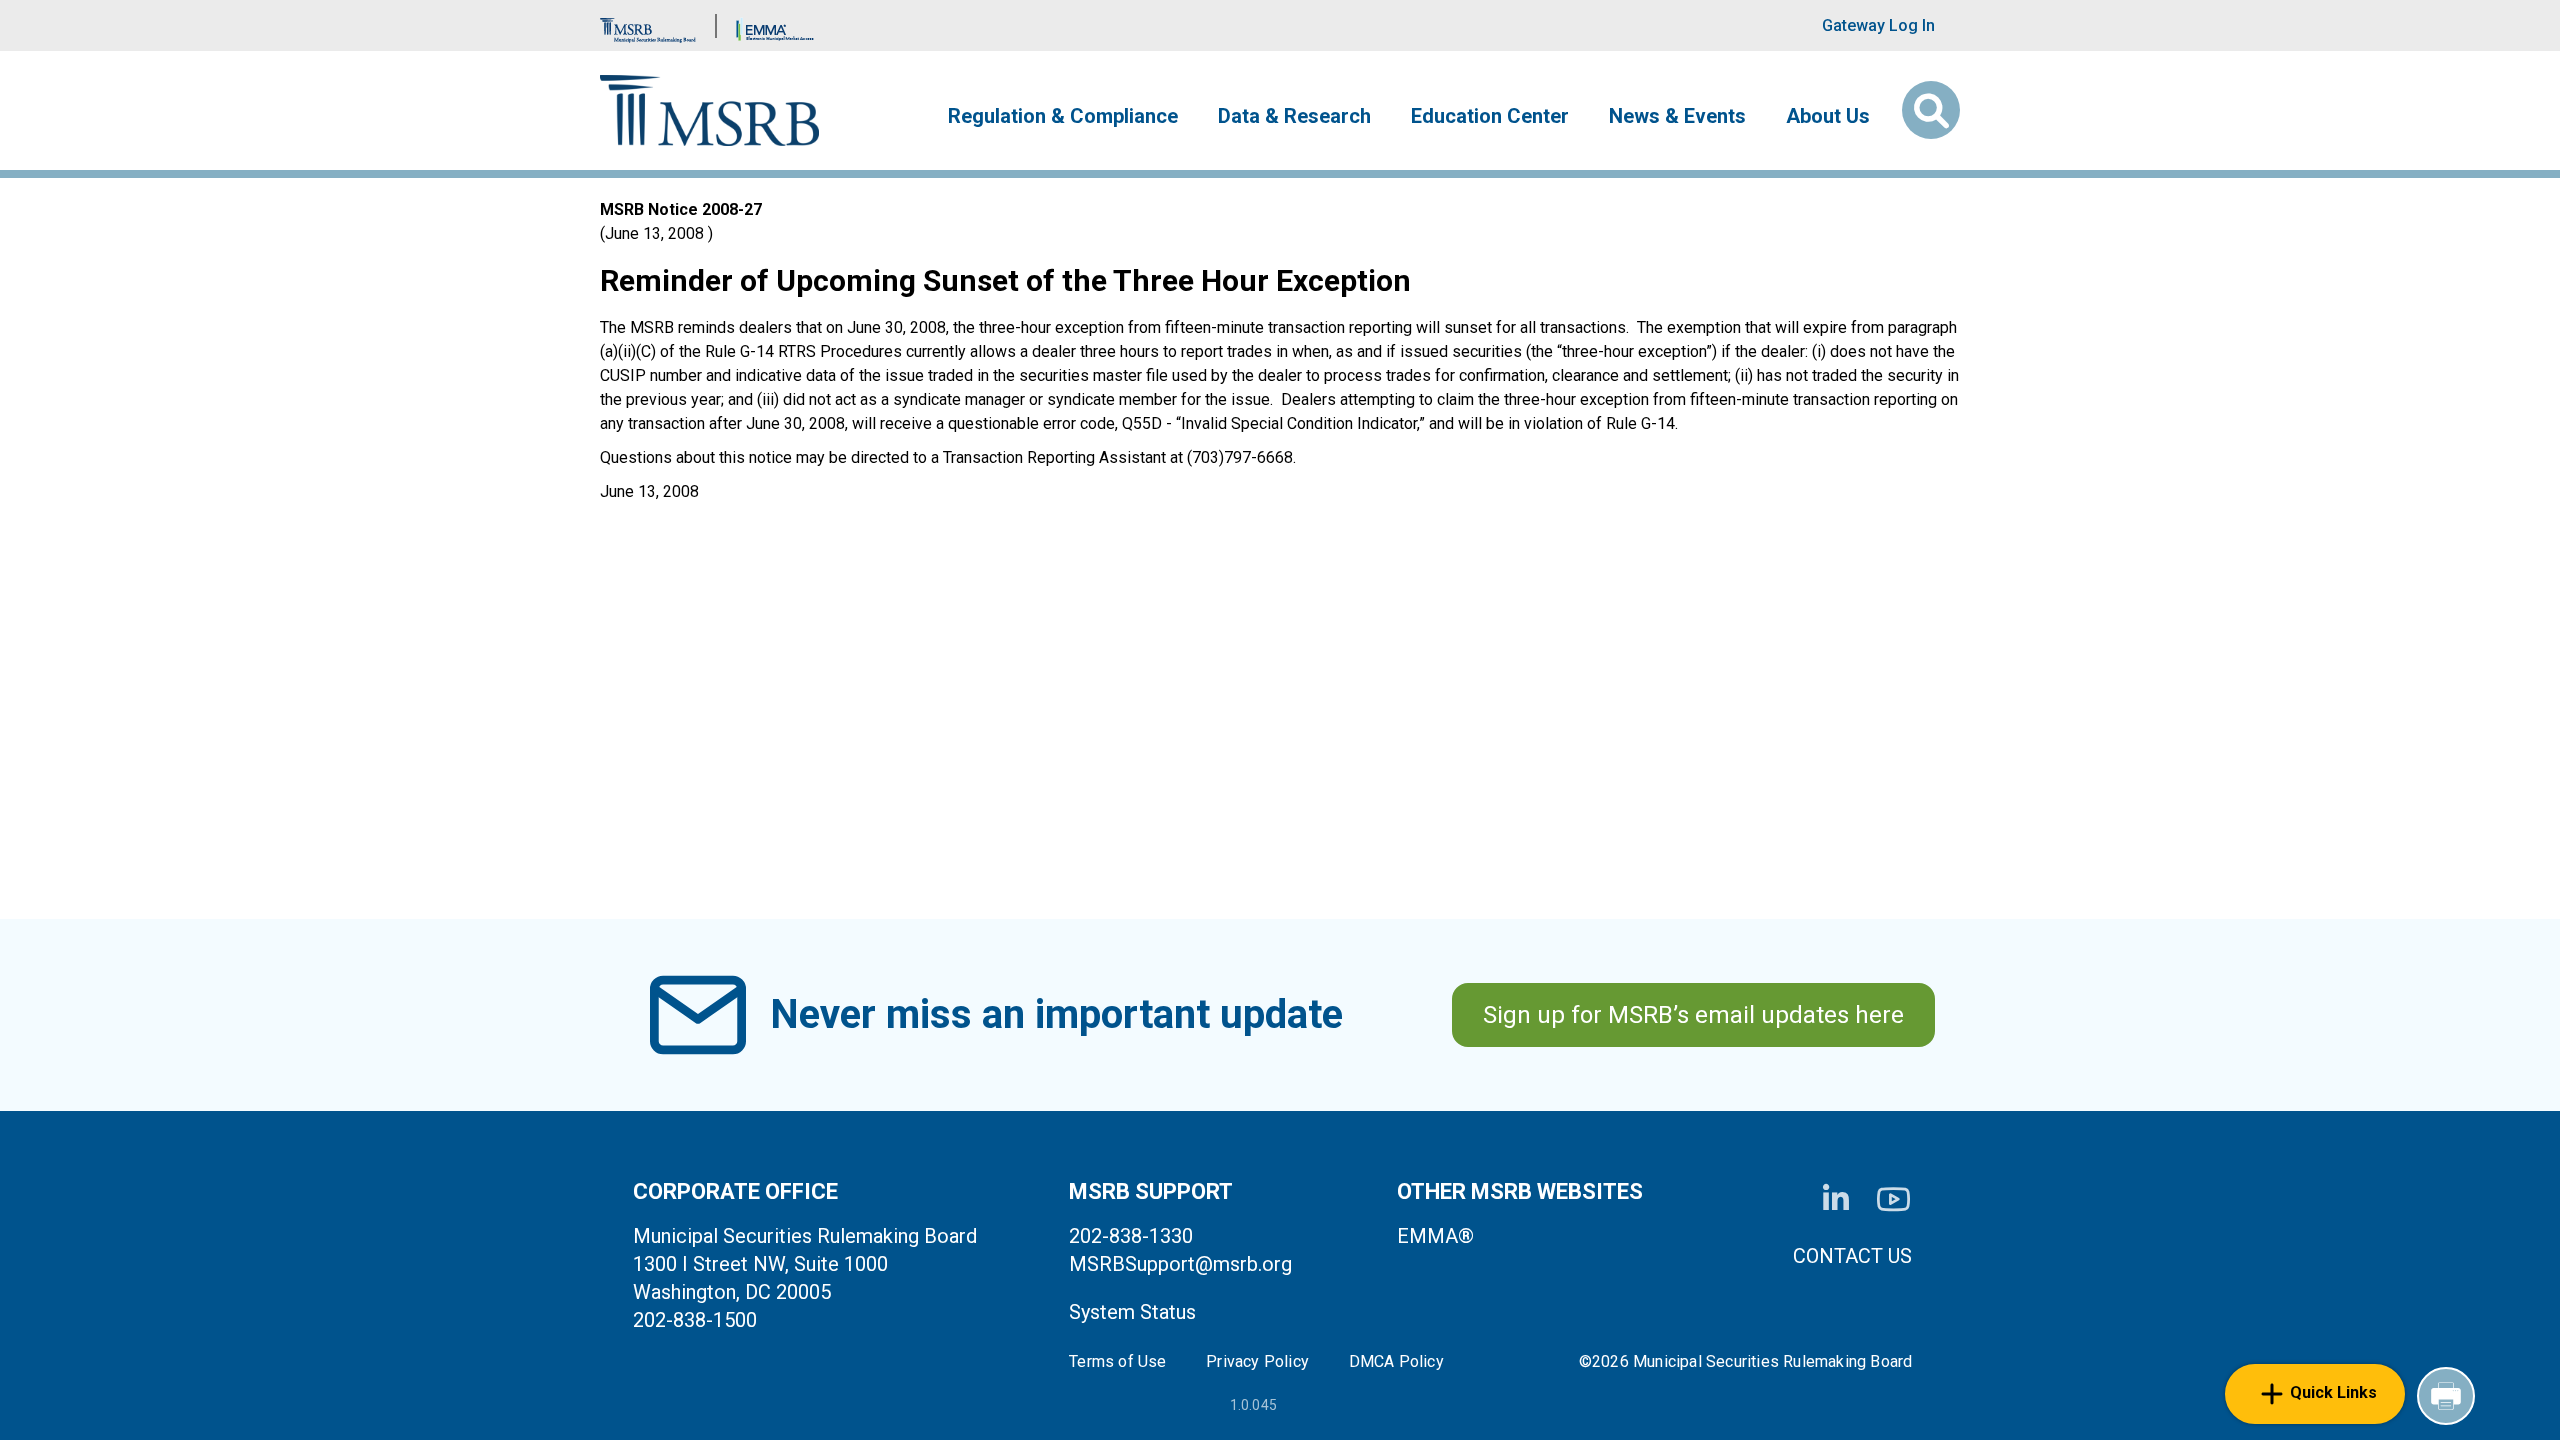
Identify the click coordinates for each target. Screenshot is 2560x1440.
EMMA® (1435, 1236)
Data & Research (1294, 116)
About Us (1828, 116)
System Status (1132, 1312)
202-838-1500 (695, 1320)
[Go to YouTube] (1893, 1199)
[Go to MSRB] (648, 25)
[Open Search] (1931, 110)
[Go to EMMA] (775, 25)
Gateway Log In (1878, 25)
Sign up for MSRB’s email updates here (1693, 1015)
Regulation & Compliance (1063, 116)
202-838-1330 (1131, 1236)
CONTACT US (1852, 1256)
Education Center (1490, 116)
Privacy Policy (1257, 1362)
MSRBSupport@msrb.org (1180, 1264)
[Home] (709, 110)
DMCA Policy (1396, 1362)
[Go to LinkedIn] (1836, 1199)
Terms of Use (1117, 1362)
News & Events (1677, 116)
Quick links (2333, 1392)
